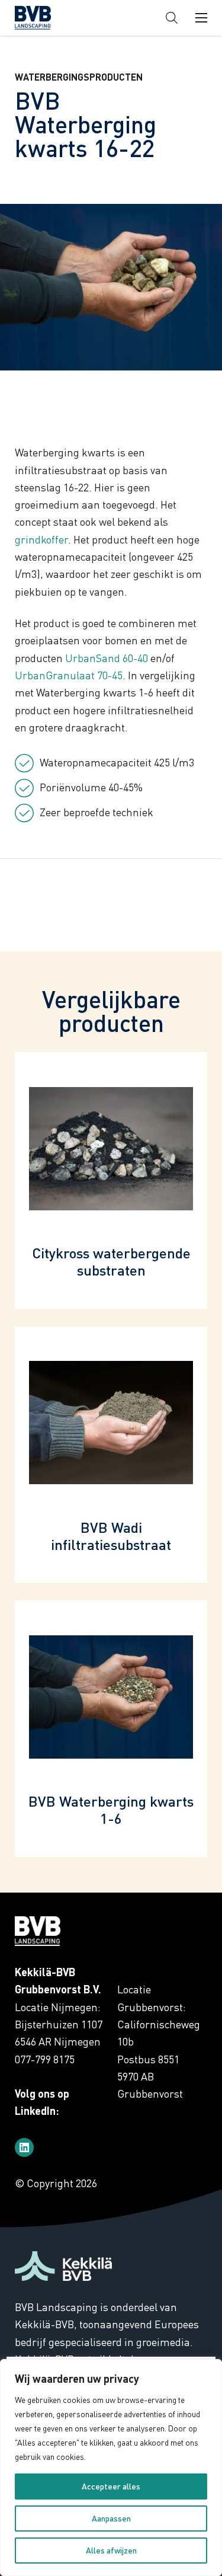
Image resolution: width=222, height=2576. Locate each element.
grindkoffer (41, 539)
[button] (172, 18)
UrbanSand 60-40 (107, 658)
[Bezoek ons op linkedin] (24, 2147)
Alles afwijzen (111, 2550)
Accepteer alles (111, 2486)
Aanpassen (111, 2518)
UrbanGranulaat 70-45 (69, 675)
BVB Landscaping (53, 18)
